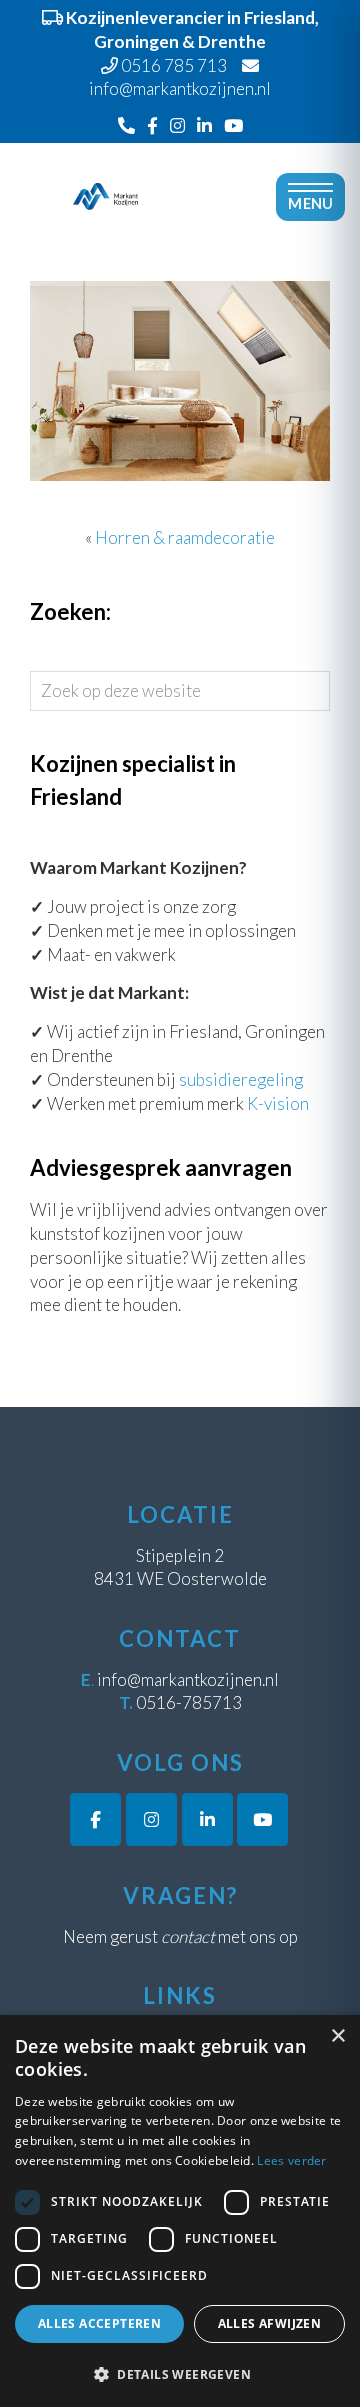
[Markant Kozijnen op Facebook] (95, 1819)
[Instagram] (177, 125)
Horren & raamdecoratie (185, 537)
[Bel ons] (126, 125)
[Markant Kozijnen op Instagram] (151, 1819)
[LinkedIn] (204, 125)
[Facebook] (152, 125)
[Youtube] (233, 125)
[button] (180, 2374)
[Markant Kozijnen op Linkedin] (207, 1819)
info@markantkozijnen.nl (188, 1679)
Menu (310, 203)
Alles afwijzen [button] (270, 2323)
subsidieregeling (241, 1079)
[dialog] (180, 2211)
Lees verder (291, 2160)
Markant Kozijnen (105, 158)
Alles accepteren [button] (99, 2323)
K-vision (278, 1103)
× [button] (337, 2036)
